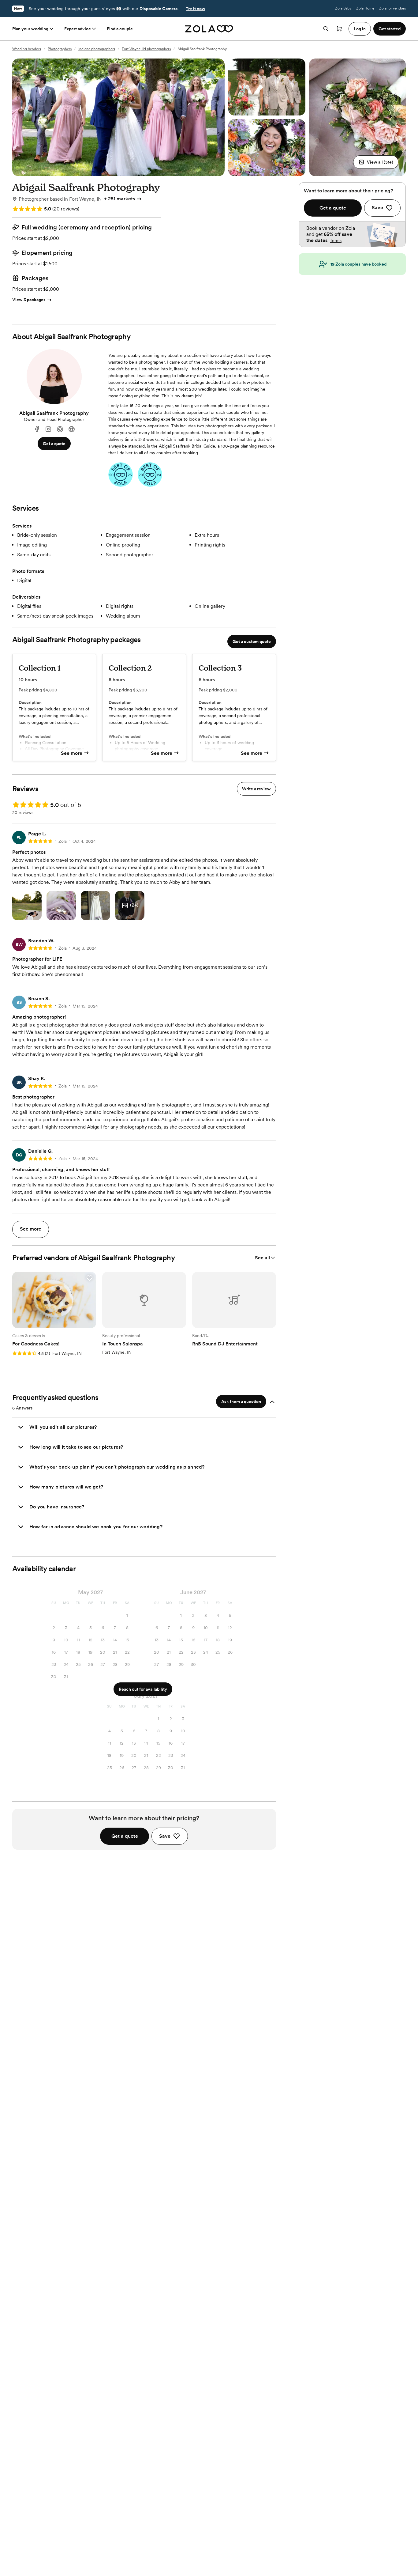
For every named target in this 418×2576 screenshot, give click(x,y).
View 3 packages (29, 300)
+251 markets (119, 199)
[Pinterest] (60, 429)
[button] (376, 162)
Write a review (256, 789)
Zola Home (365, 8)
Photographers (60, 49)
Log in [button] (360, 29)
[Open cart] (339, 29)
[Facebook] (37, 429)
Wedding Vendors (27, 49)
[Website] (72, 429)
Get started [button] (390, 29)
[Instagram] (48, 429)
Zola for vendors (392, 8)
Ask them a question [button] (241, 1401)
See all (262, 1258)
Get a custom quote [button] (252, 641)
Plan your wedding (30, 29)
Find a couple (120, 29)
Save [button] (165, 1836)
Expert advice (78, 29)
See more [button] (31, 1229)
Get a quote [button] (54, 444)
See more (72, 753)
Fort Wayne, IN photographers (146, 49)
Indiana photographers (97, 49)
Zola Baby (343, 8)
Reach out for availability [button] (143, 1689)
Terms (336, 240)
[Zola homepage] (209, 29)
